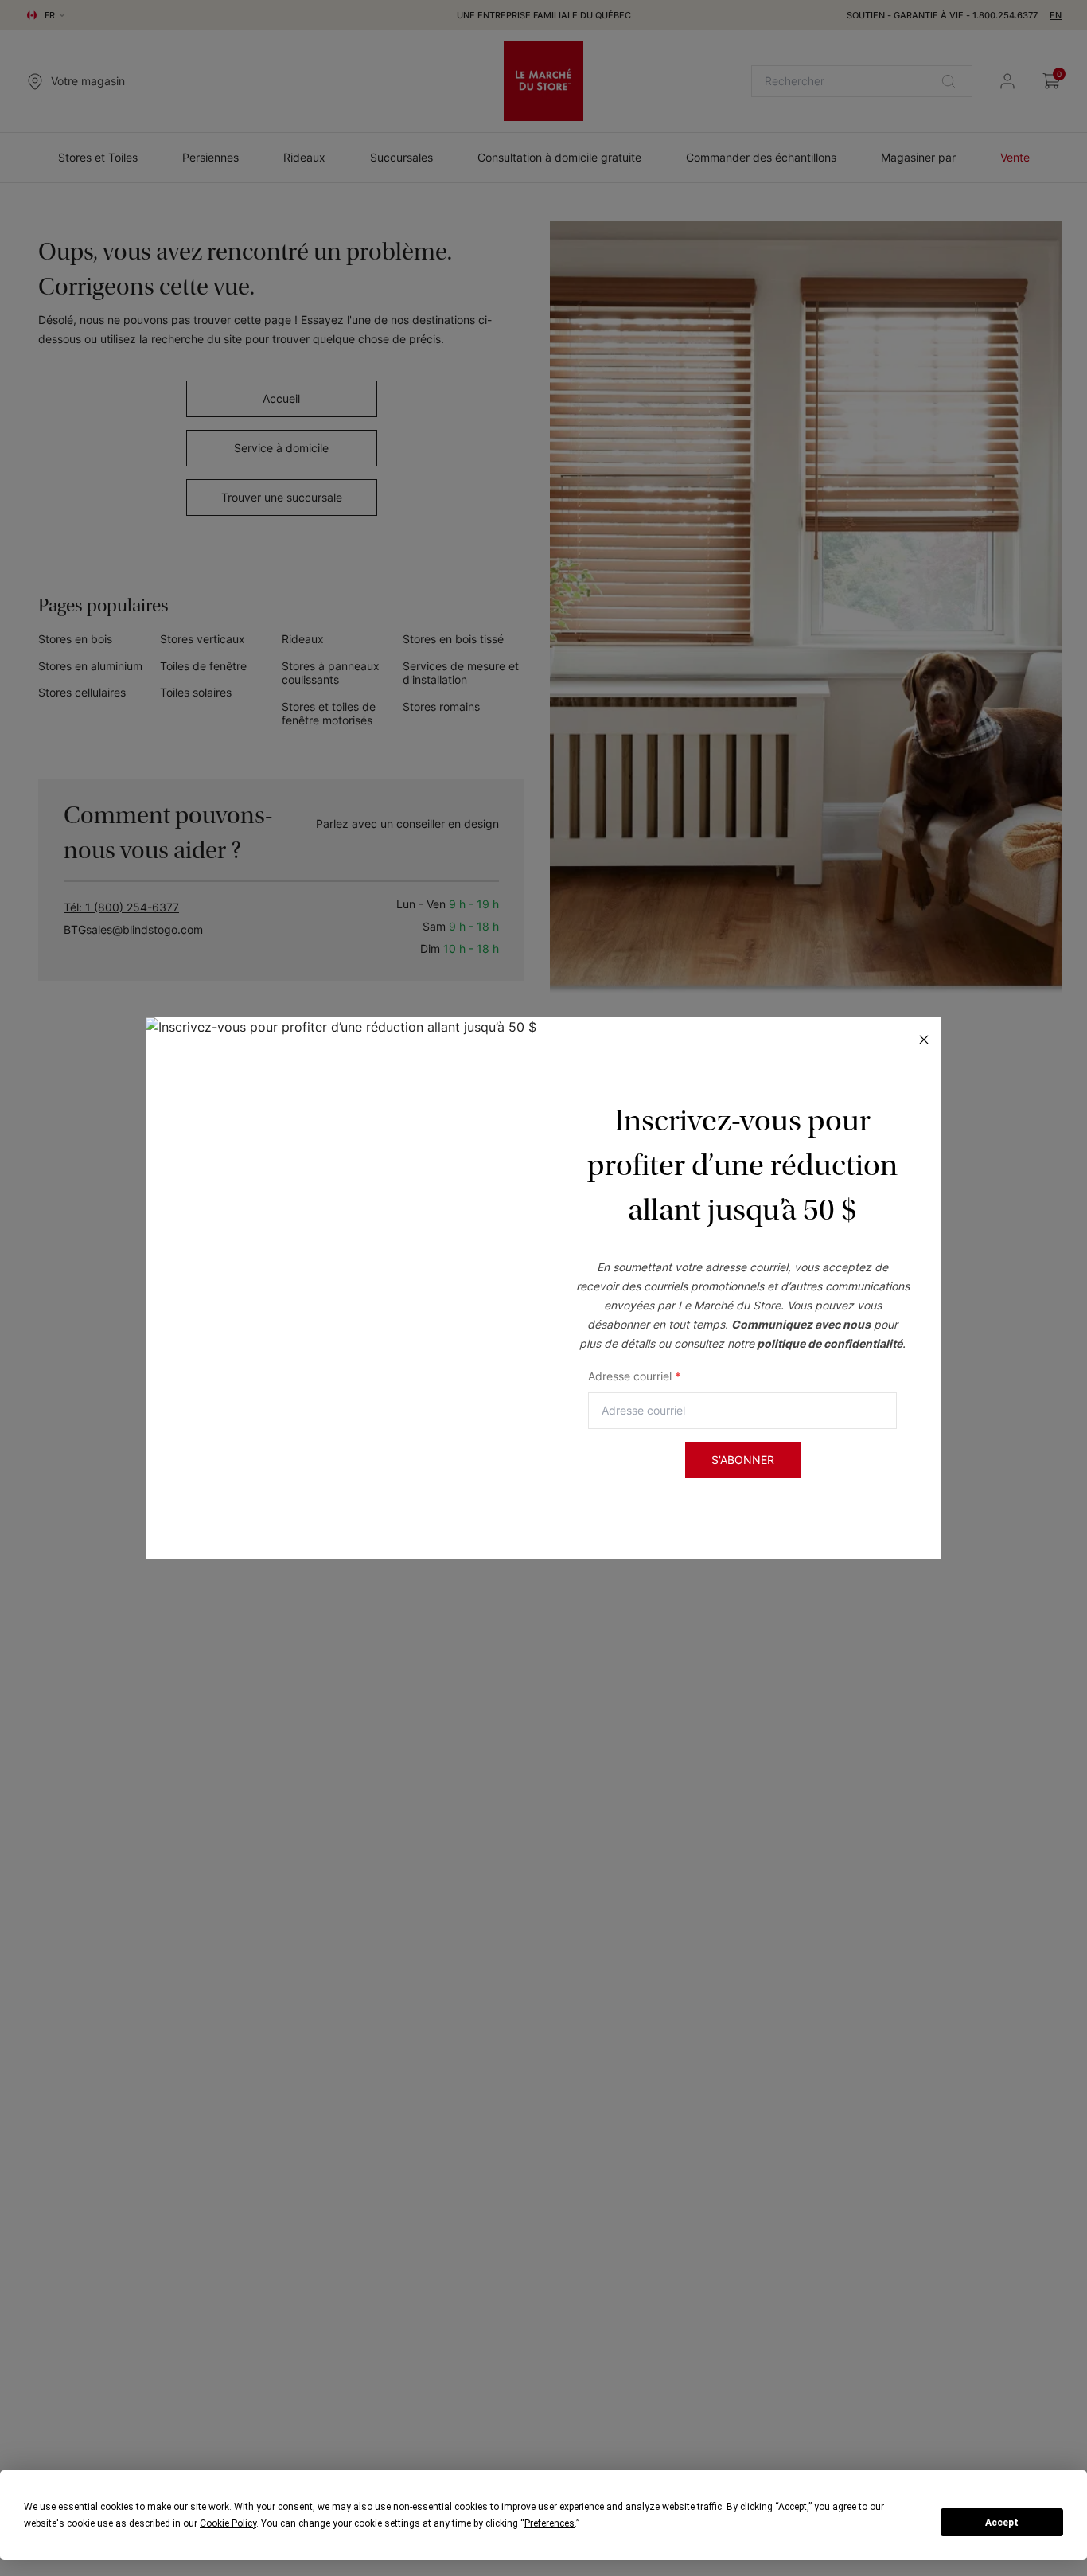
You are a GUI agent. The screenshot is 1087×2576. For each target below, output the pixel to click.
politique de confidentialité (830, 1343)
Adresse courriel (635, 1376)
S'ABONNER (743, 1460)
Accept (1002, 2523)
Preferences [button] (549, 2523)
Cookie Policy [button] (228, 2523)
